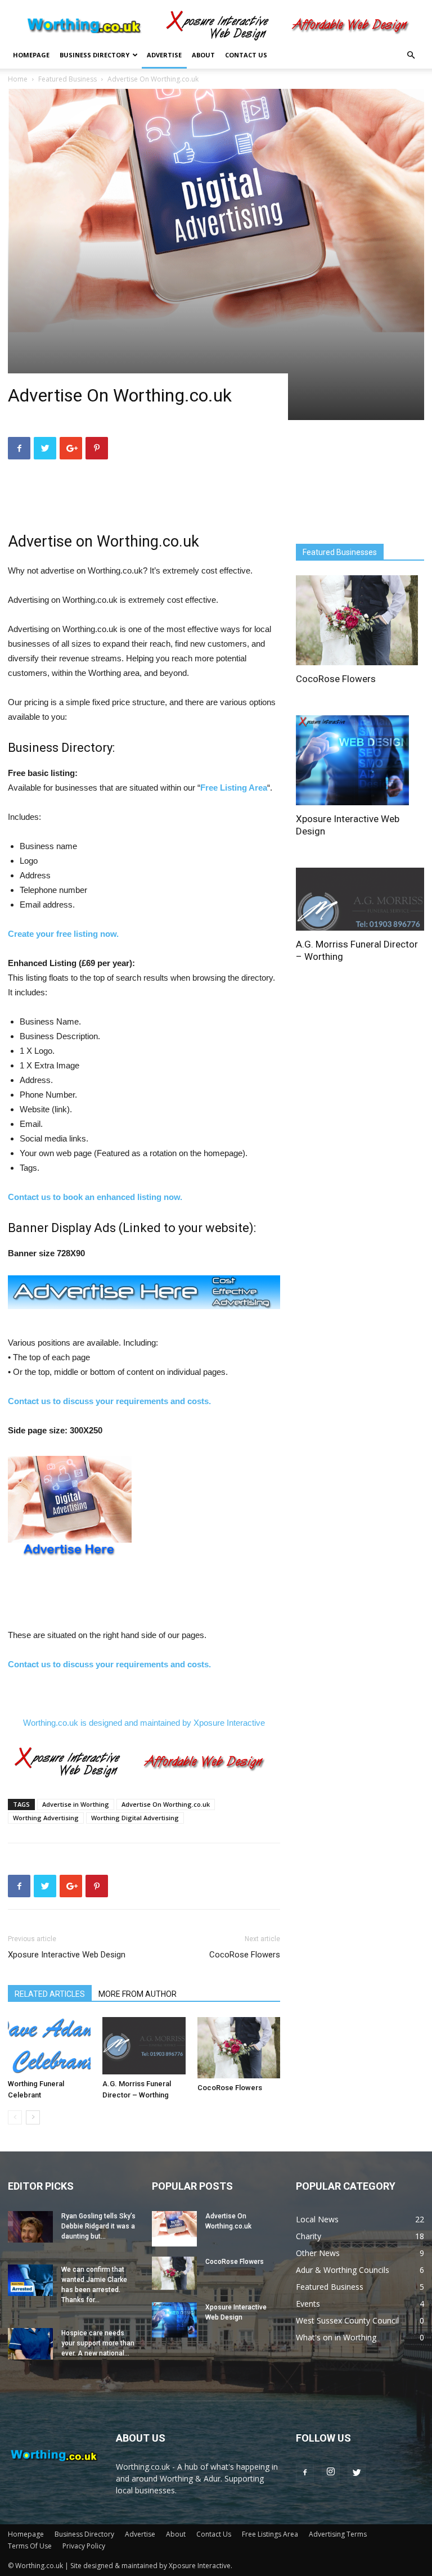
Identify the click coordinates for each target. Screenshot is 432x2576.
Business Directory (94, 55)
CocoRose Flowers (245, 1955)
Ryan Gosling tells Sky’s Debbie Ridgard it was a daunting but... (98, 2226)
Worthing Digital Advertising (135, 1818)
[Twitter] (357, 2473)
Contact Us (246, 55)
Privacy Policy (84, 2546)
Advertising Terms (338, 2534)
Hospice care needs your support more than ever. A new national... (98, 2343)
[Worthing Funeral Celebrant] (49, 2045)
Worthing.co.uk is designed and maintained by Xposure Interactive (144, 1723)
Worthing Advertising (46, 1818)
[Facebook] (305, 2473)
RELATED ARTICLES (50, 1994)
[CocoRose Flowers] (239, 2047)
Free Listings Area (270, 2534)
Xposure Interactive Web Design (67, 1955)
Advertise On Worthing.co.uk (166, 1804)
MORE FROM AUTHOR (138, 1994)
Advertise (164, 55)
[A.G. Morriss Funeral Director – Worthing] (144, 2045)
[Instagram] (331, 2473)
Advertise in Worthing (76, 1804)
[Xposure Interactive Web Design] (360, 760)
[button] (411, 55)
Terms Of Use (30, 2546)
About (203, 55)
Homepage (31, 55)
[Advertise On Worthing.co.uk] (174, 2229)
